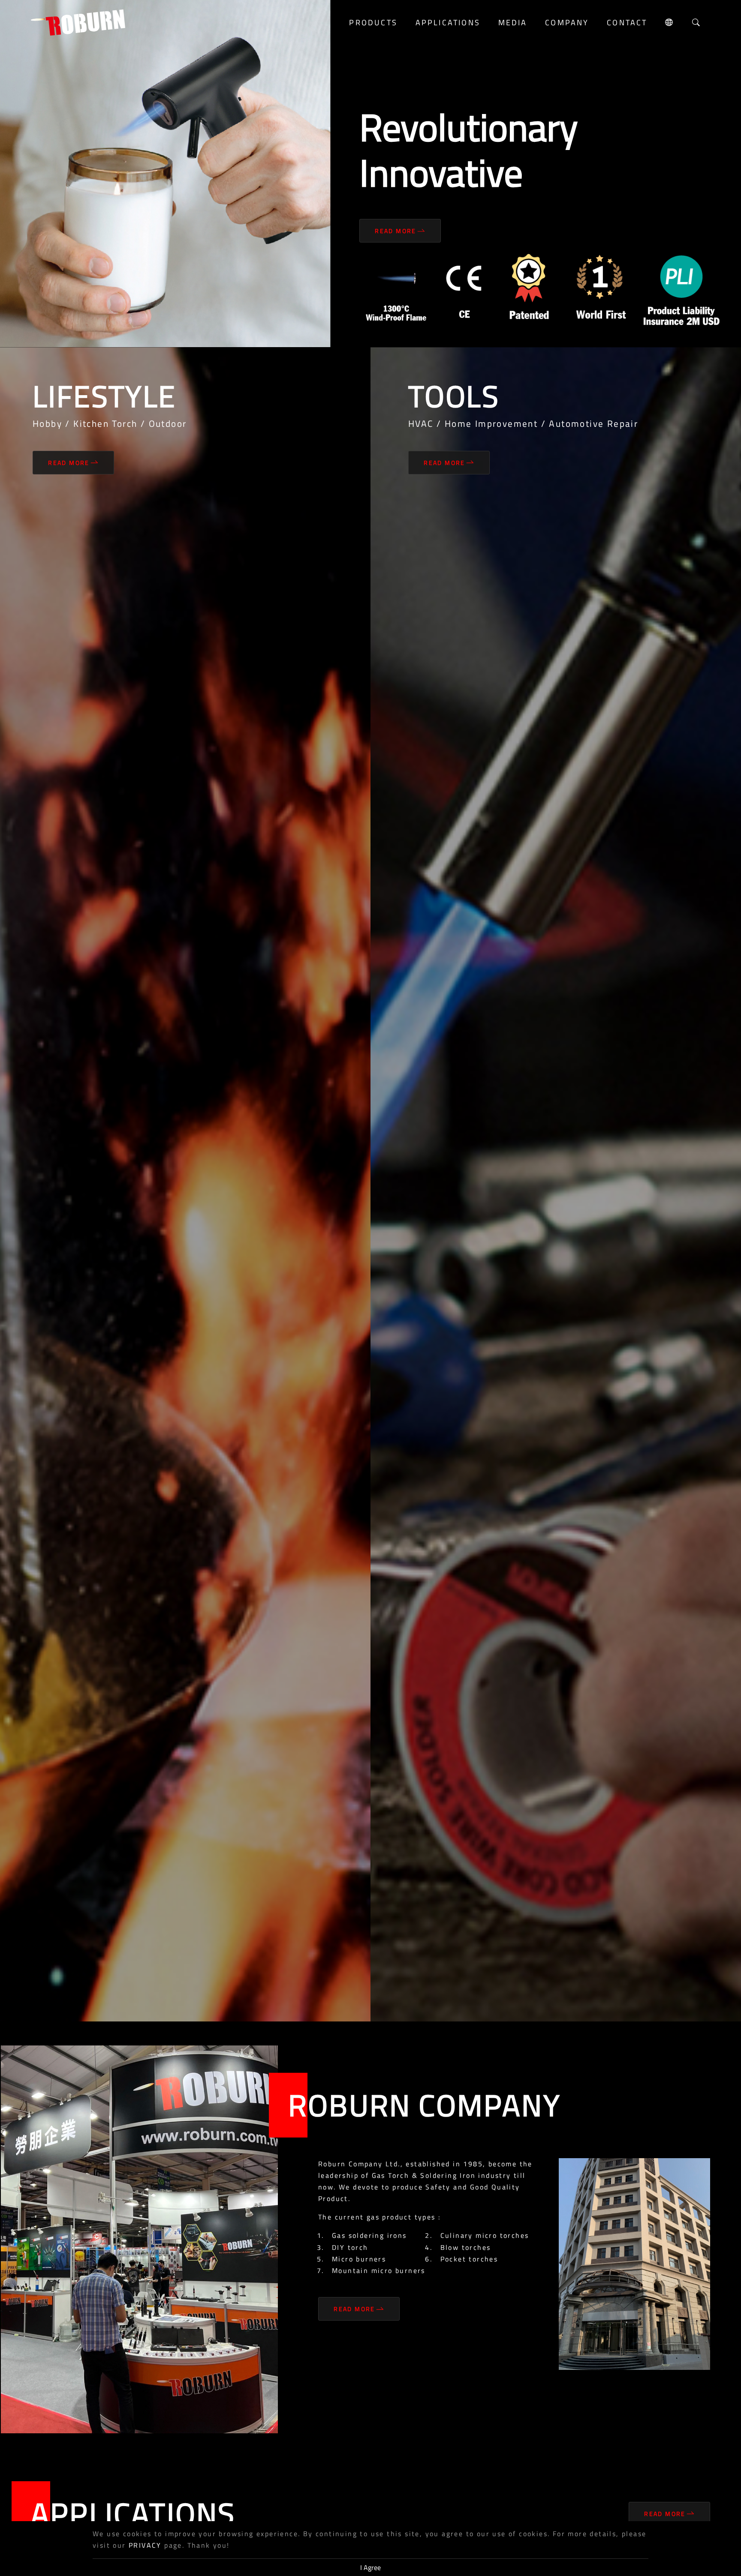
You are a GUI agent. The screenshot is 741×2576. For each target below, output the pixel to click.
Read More (396, 231)
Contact (627, 22)
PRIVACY (145, 2545)
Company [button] (567, 22)
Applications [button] (448, 22)
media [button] (513, 22)
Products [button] (373, 22)
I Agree (370, 2567)
